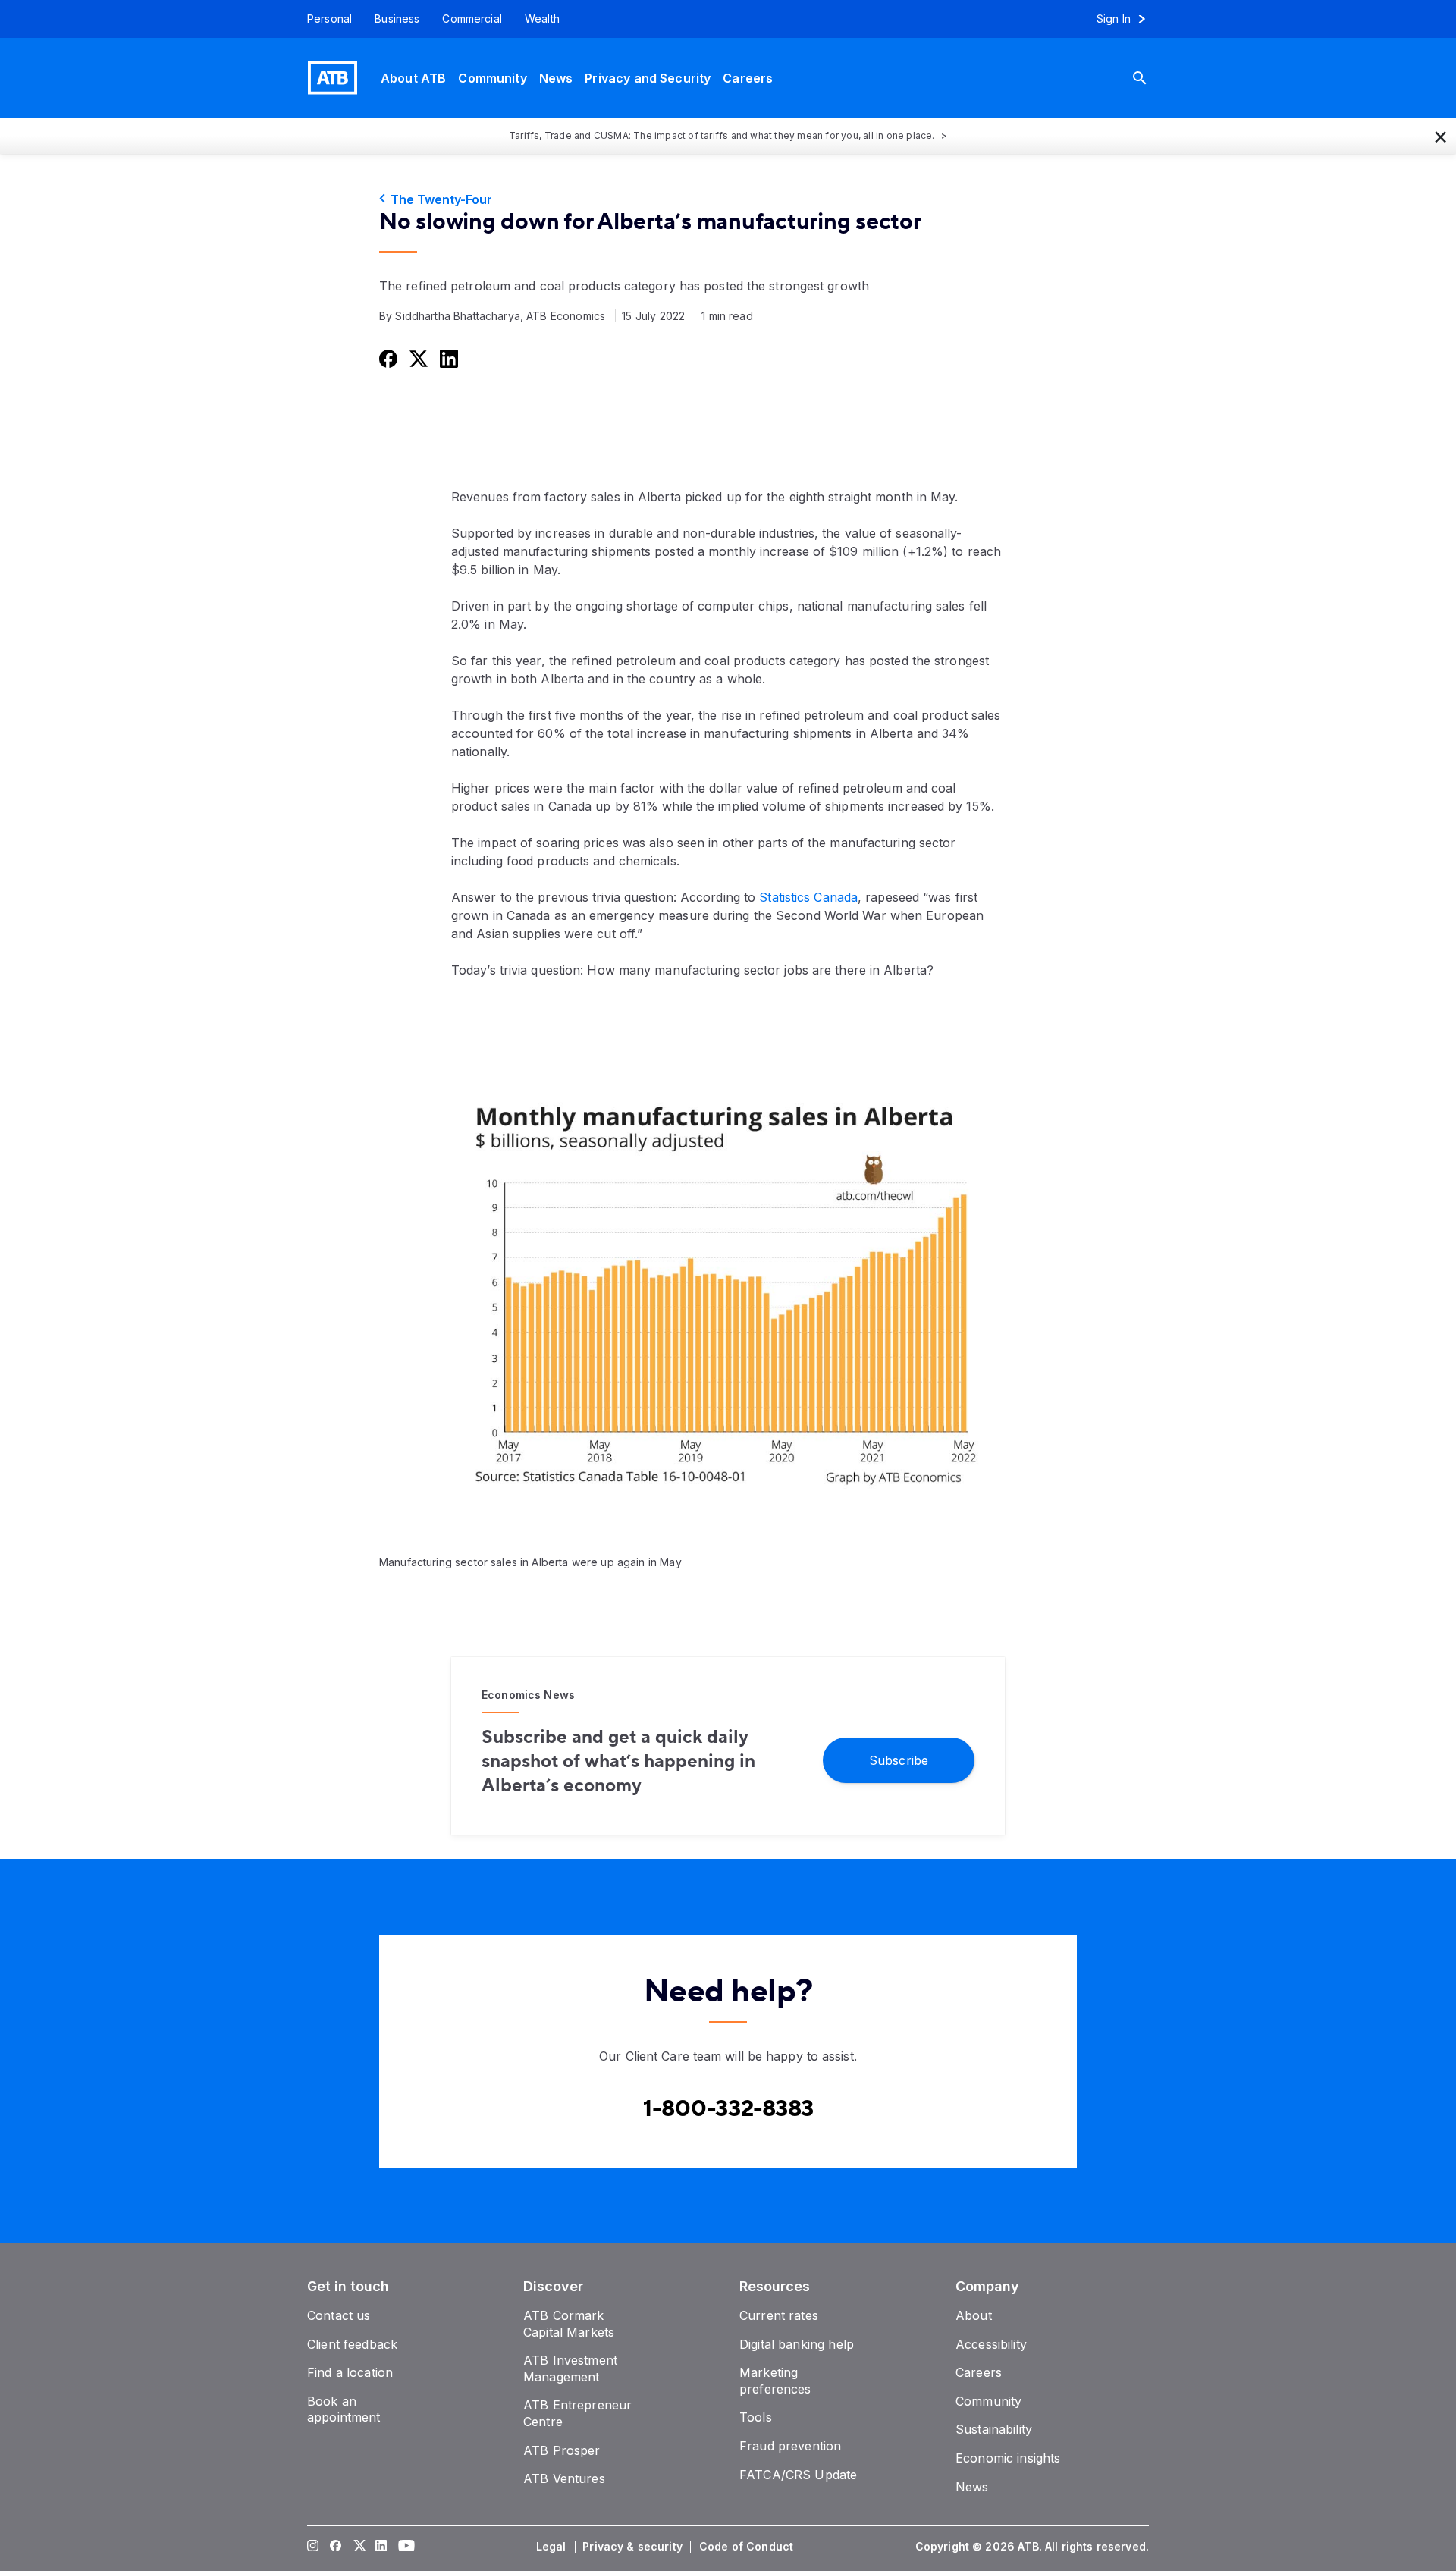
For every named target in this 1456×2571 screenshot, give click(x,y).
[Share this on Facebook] (387, 358)
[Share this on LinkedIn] (447, 358)
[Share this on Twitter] (417, 358)
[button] (1441, 136)
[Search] (1151, 78)
